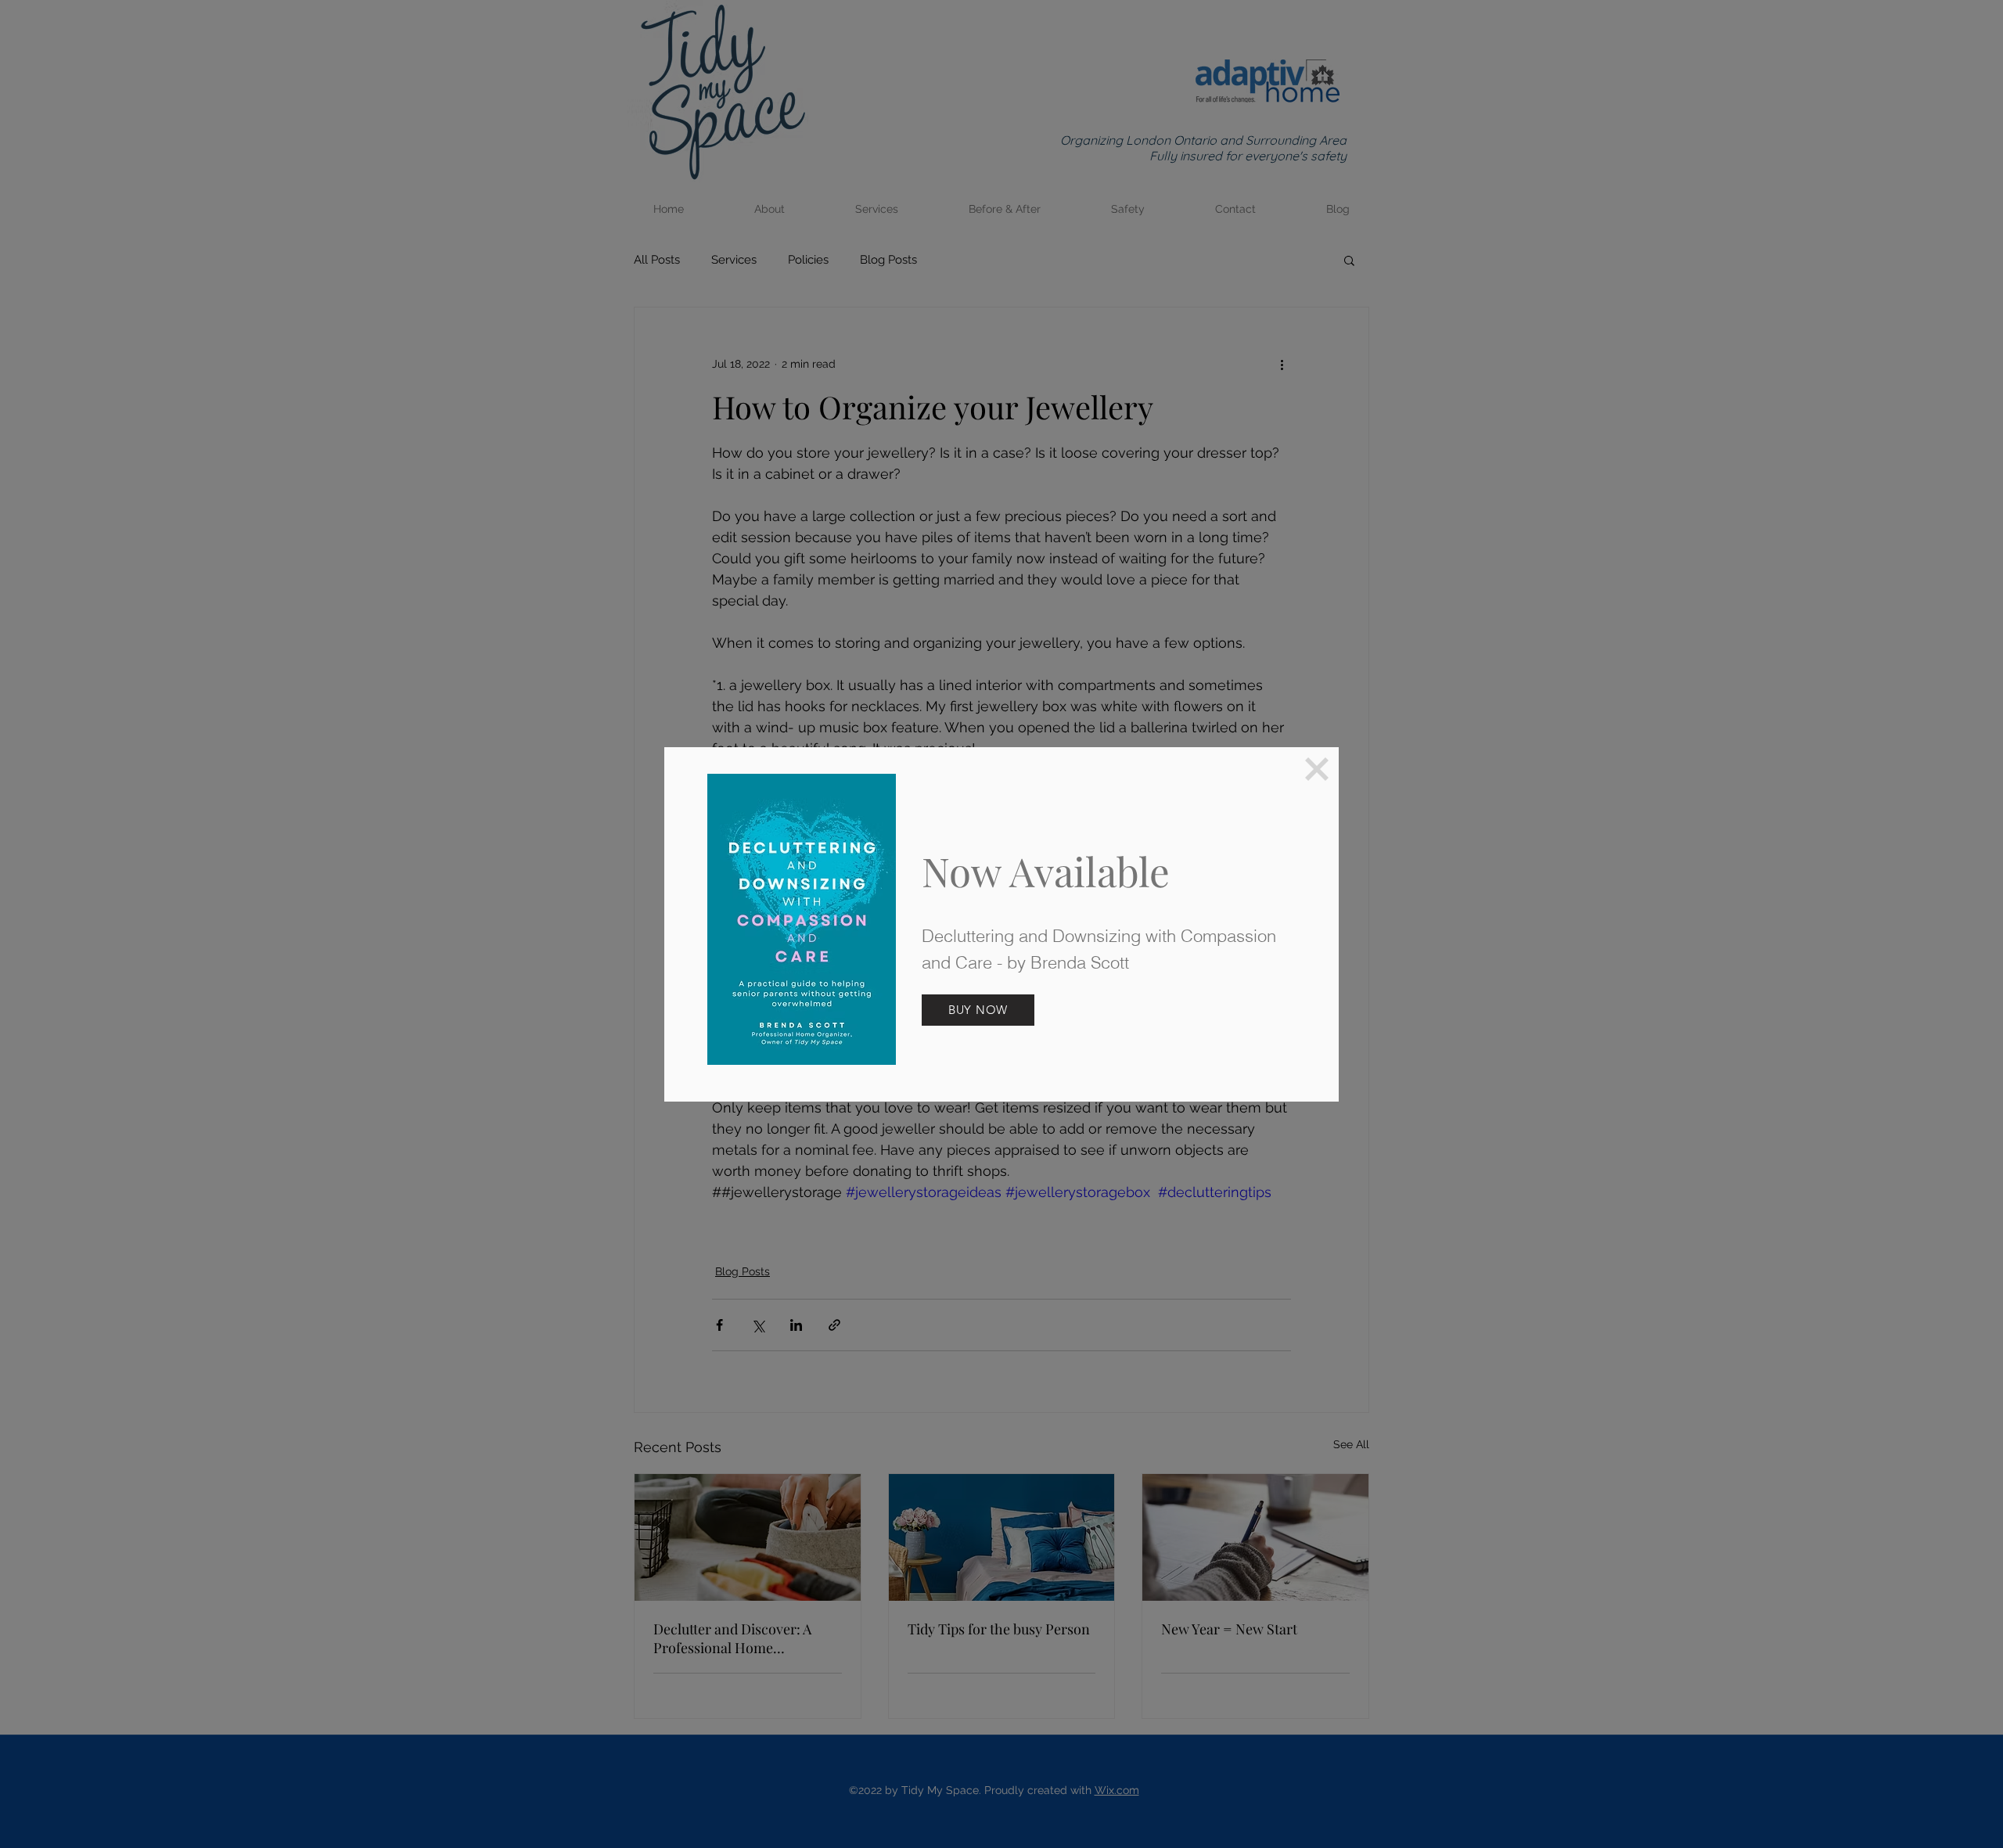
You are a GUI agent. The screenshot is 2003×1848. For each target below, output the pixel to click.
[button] (1317, 769)
